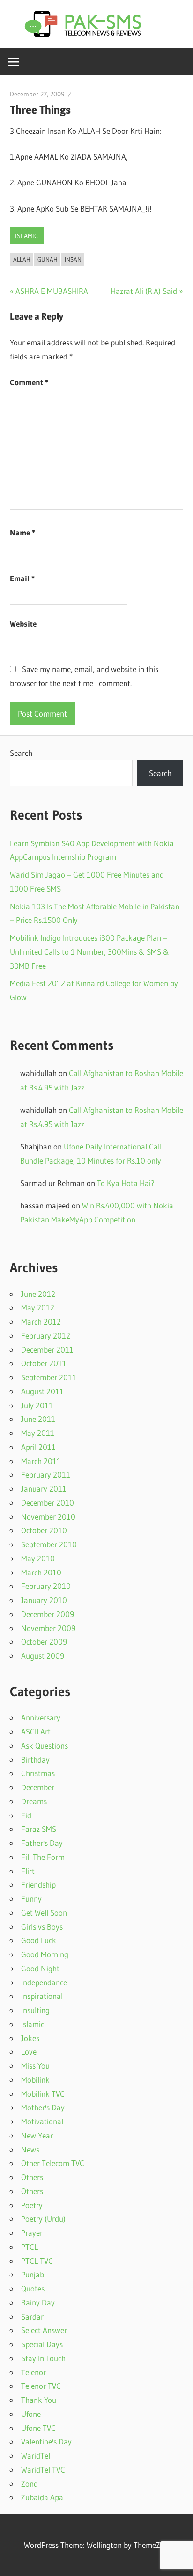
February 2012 (46, 1336)
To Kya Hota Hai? (126, 1183)
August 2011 (42, 1391)
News (30, 2149)
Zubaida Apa (42, 2497)
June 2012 (38, 1294)
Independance (44, 1982)
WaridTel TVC (43, 2470)
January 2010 (44, 1600)
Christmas (38, 1773)
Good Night (40, 1968)
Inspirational (42, 1996)
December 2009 (48, 1614)
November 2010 (48, 1517)
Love (29, 2052)
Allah (22, 259)
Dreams (34, 1801)
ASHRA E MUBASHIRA (52, 291)
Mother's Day (43, 2107)
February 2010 (46, 1586)
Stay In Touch (43, 2358)
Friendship (38, 1884)
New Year (37, 2135)
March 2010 (41, 1572)
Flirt (28, 1871)
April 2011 (38, 1447)
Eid (26, 1815)
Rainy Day (38, 2302)
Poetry (32, 2205)
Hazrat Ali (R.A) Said (144, 291)
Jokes (30, 2038)
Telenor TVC (41, 2386)
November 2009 (48, 1628)
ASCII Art (36, 1731)
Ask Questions (45, 1745)
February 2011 (46, 1475)
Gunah (48, 259)
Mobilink (35, 2080)
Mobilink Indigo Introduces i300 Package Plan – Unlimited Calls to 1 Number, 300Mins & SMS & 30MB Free (89, 952)
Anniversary (41, 1717)
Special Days (42, 2344)
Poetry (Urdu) (43, 2219)
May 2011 (38, 1433)
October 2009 (44, 1642)
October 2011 (44, 1363)
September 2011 (49, 1377)
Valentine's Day (46, 2441)
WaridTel (36, 2455)
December (38, 1787)
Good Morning (45, 1954)
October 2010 (44, 1530)
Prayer (32, 2233)
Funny (31, 1899)
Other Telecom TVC (53, 2163)
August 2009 (43, 1656)
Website (23, 624)
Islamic (26, 236)
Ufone (31, 2414)
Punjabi (33, 2274)
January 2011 (44, 1489)
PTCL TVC (37, 2261)
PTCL (30, 2247)
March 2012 (41, 1321)
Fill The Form (43, 1857)
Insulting (35, 2010)
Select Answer (44, 2330)
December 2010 (48, 1503)
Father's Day (42, 1843)
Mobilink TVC (43, 2094)
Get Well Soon (44, 1913)
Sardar (32, 2316)
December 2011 (47, 1350)
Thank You (39, 2400)
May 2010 (38, 1558)
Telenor (33, 2372)
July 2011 (37, 1405)
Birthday (35, 1760)
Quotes (33, 2288)
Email (22, 578)
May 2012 (38, 1307)
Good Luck (39, 1940)
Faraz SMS (39, 1829)
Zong (30, 2484)
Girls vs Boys (42, 1927)
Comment (29, 382)
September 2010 (49, 1544)
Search (21, 753)
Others (32, 2177)
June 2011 (38, 1419)
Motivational (42, 2121)
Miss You (35, 2066)
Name (22, 532)
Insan (73, 259)
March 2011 (41, 1461)
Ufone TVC (38, 2428)
